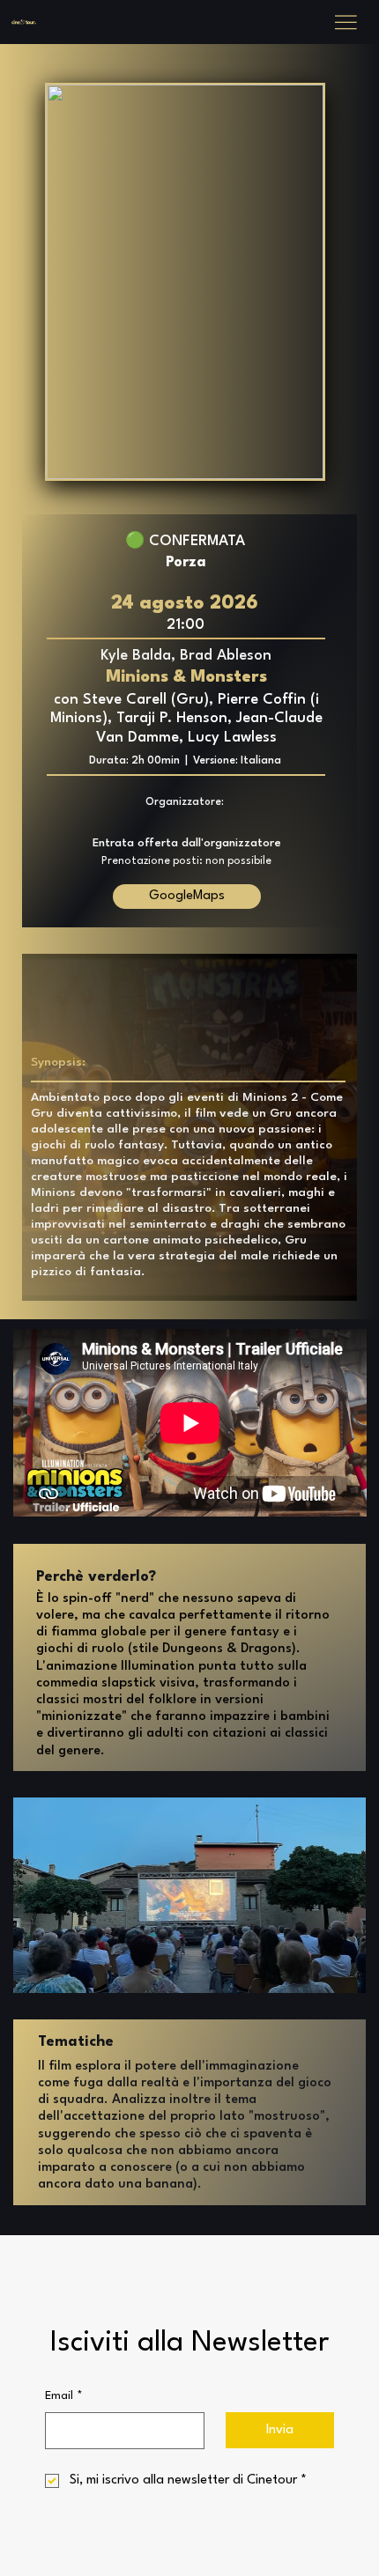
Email (64, 2396)
